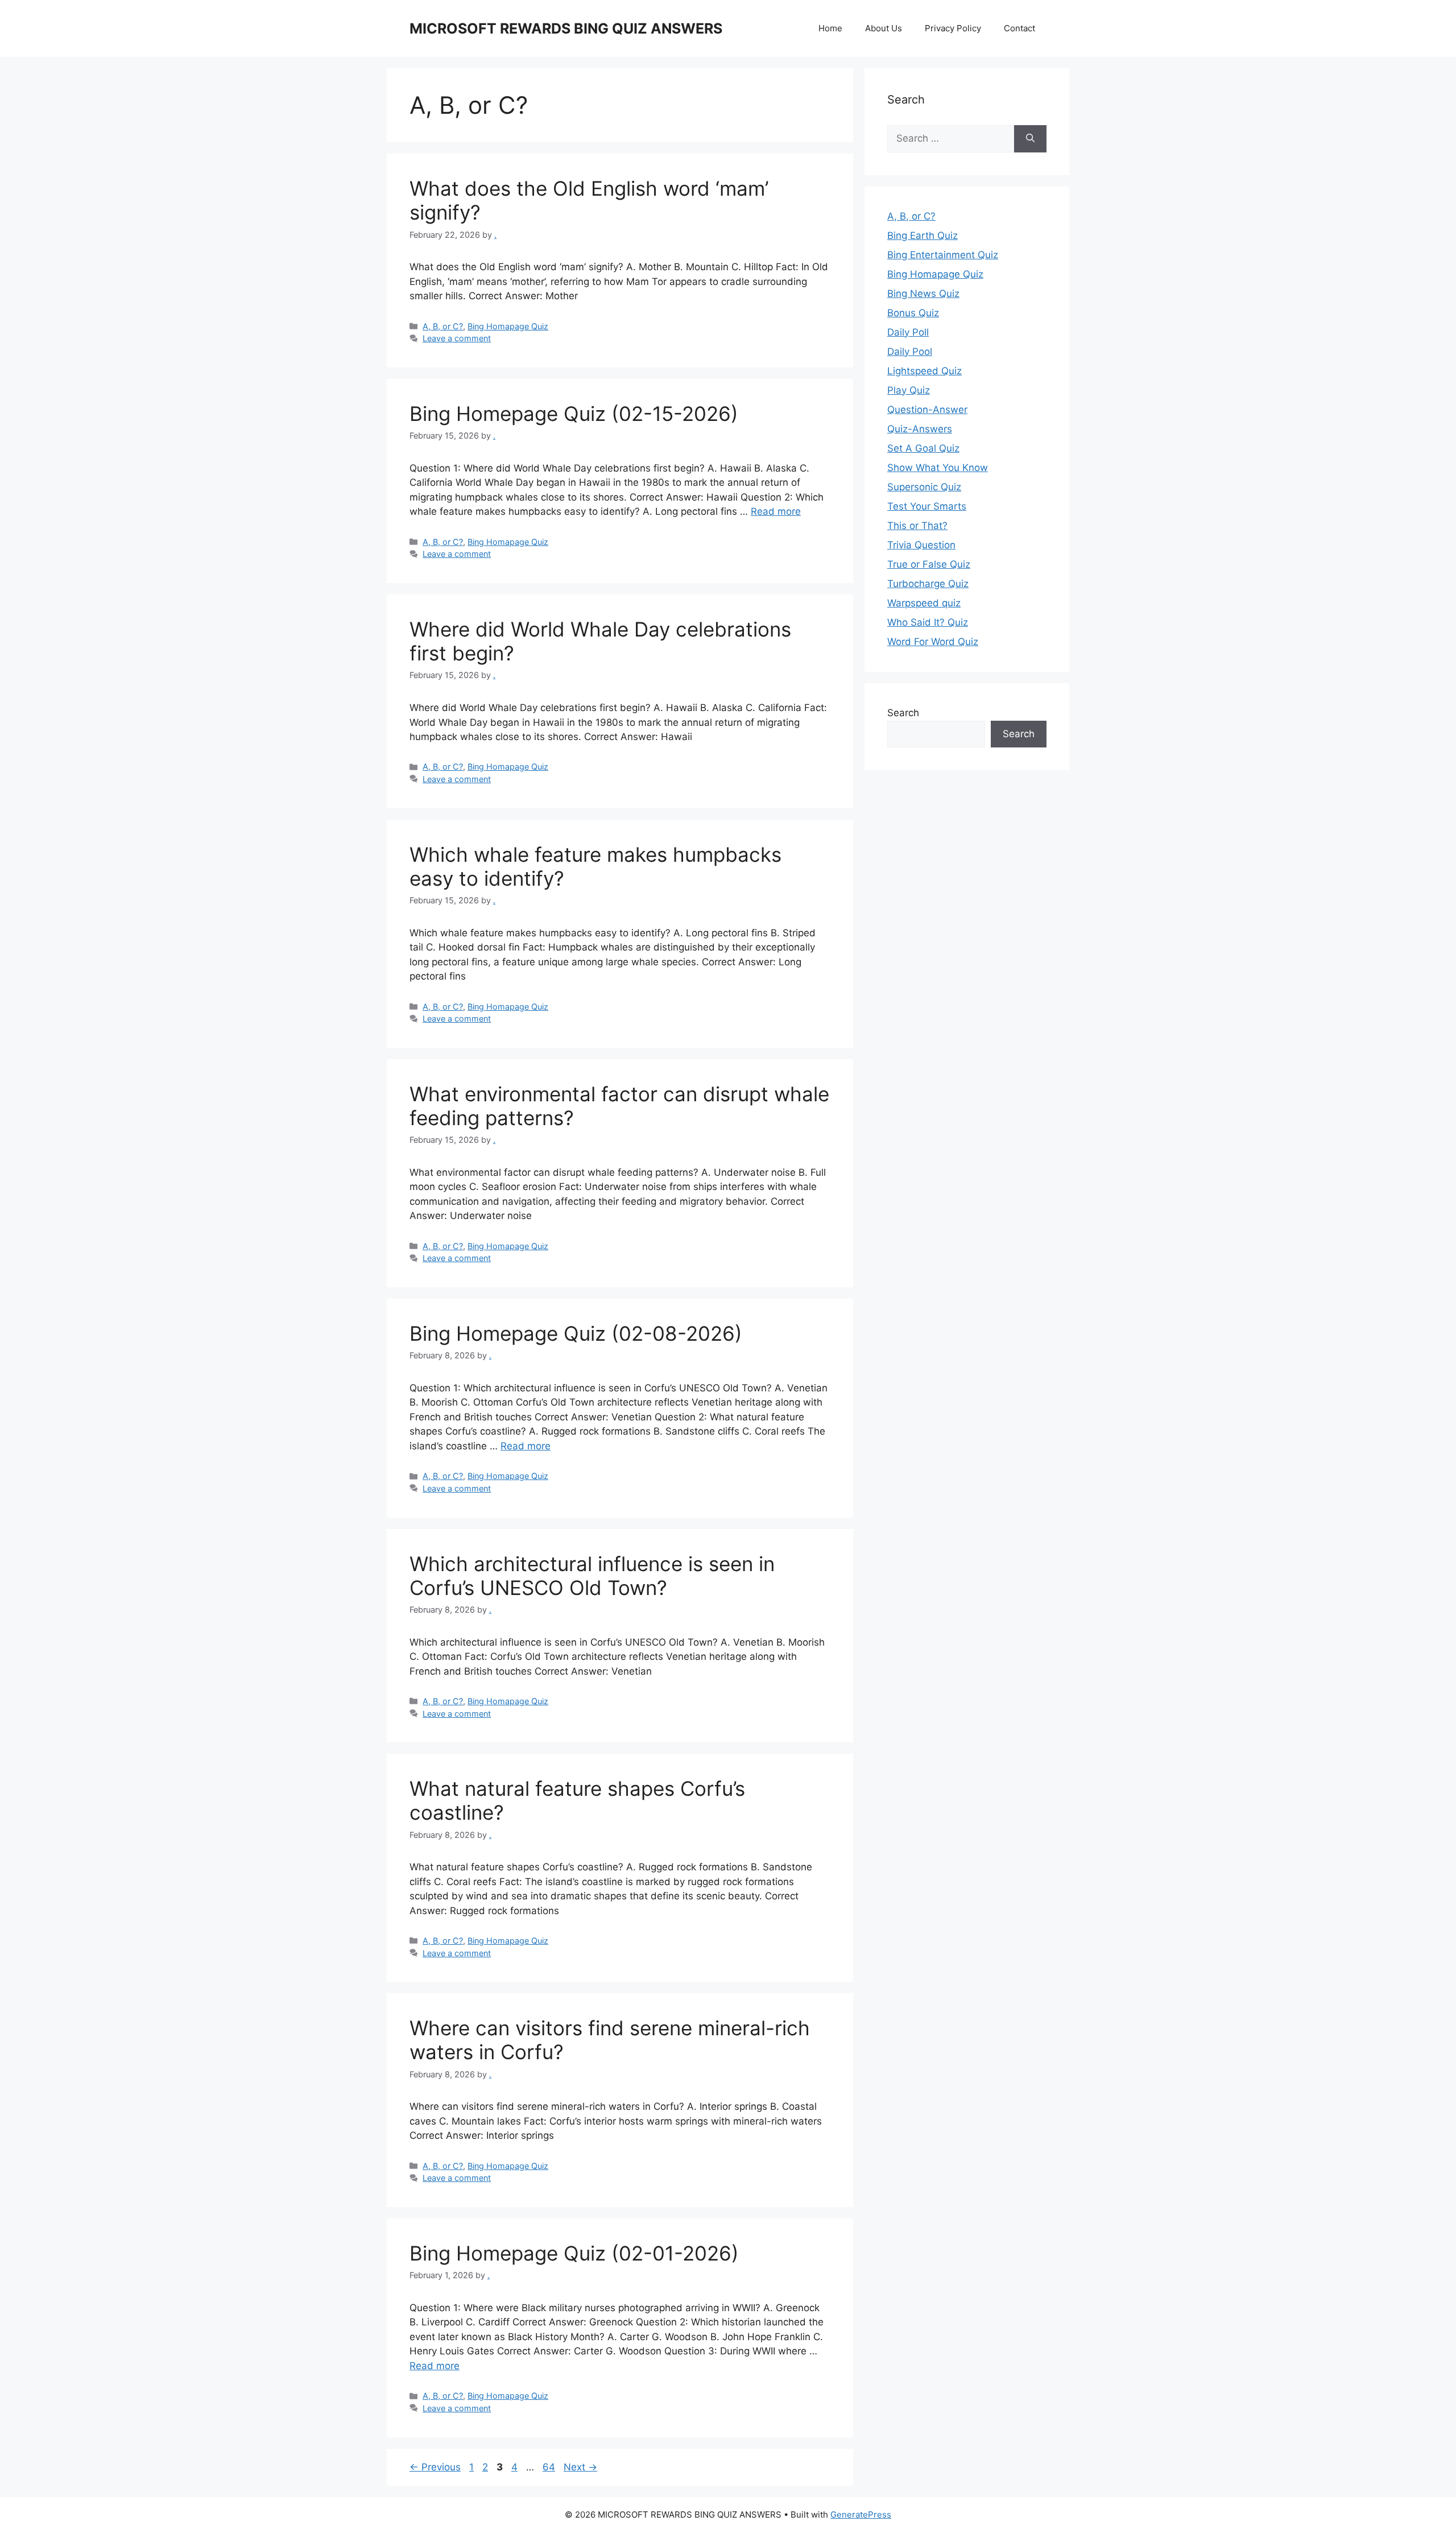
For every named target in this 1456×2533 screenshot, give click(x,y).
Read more (776, 511)
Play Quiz (909, 390)
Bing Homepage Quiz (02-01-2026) (574, 2253)
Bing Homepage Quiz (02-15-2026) (574, 414)
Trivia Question (921, 545)
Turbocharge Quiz (928, 584)
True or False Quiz (929, 564)
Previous (435, 2467)
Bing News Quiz (923, 294)
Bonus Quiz (913, 313)
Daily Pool (910, 352)
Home (830, 28)
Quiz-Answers (920, 429)
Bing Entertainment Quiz (943, 255)
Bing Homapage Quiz (508, 326)
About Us (884, 28)
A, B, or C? (443, 326)
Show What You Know (938, 468)
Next (580, 2467)
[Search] (1030, 139)
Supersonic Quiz (924, 487)
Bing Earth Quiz (923, 235)
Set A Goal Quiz (923, 448)
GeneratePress (861, 2515)
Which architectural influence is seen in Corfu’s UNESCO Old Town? (592, 1576)
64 (550, 2467)
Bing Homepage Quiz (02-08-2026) (576, 1333)
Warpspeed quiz (924, 603)
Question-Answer (927, 410)
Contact (1019, 28)
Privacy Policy (953, 28)
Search (903, 713)
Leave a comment (457, 338)
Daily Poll (908, 332)
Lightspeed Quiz (925, 371)
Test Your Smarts (927, 506)
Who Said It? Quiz (928, 622)
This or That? (917, 526)
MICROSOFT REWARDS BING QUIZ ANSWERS (566, 28)
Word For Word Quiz (933, 642)
